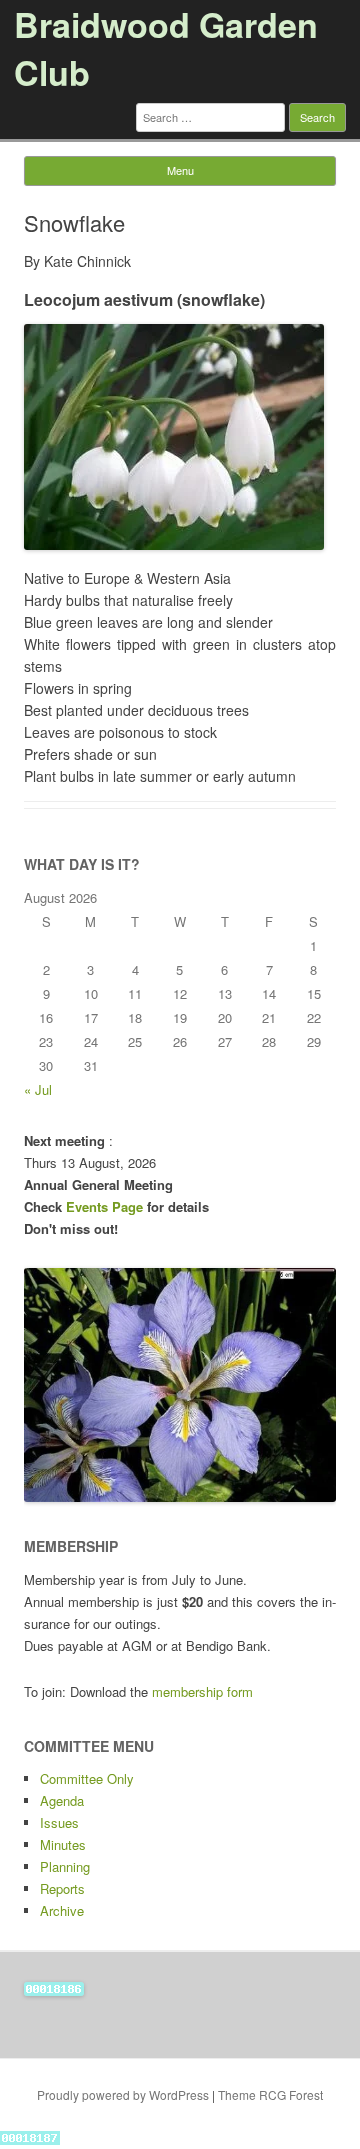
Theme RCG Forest (270, 2094)
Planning (65, 1866)
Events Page (106, 1206)
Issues (59, 1822)
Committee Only (87, 1778)
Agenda (62, 1800)
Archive (62, 1910)
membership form (202, 1691)
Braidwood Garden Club (166, 48)
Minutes (63, 1844)
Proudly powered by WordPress (123, 2094)
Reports (62, 1888)
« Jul (38, 1089)
